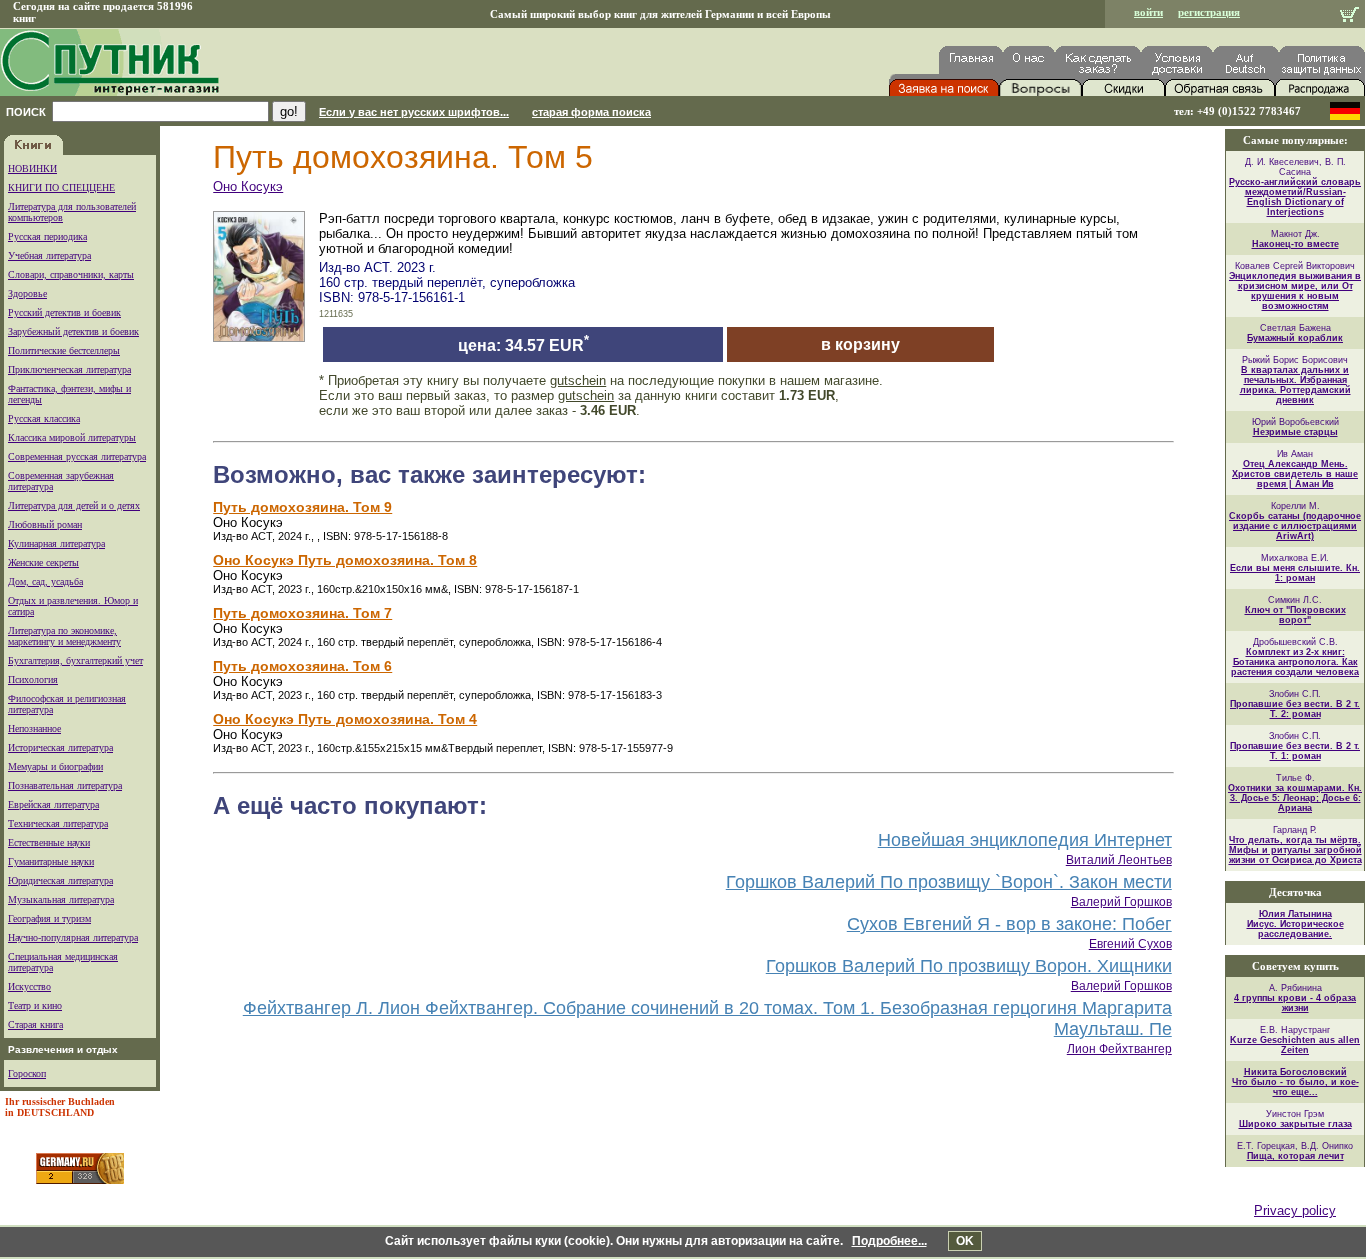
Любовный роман (45, 524)
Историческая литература (60, 747)
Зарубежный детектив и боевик (73, 331)
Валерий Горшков (1121, 902)
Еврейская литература (53, 804)
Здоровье (27, 293)
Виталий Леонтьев (1119, 860)
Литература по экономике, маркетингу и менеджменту (64, 636)
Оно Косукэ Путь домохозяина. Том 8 (345, 560)
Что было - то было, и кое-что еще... (1295, 1087)
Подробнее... (889, 1241)
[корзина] (1349, 16)
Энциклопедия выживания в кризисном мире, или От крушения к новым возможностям (1295, 291)
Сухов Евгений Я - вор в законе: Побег (1009, 924)
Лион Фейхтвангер (1119, 1049)
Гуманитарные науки (51, 861)
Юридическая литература (60, 880)
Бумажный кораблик (1295, 338)
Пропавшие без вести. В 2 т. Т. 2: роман (1295, 709)
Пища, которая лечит (1295, 1156)
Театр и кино (35, 1005)
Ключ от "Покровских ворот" (1295, 615)
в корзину (860, 344)
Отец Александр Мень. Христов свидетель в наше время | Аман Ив (1295, 474)
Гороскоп (27, 1073)
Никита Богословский (1295, 1072)
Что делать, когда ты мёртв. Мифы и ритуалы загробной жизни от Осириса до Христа (1295, 850)
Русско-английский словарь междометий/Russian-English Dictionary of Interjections (1295, 197)
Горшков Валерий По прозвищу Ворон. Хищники (969, 966)
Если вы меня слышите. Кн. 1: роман (1295, 573)
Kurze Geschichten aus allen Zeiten (1295, 1045)
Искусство (29, 986)
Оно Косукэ (248, 186)
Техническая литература (58, 823)
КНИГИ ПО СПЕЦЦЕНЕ (61, 187)
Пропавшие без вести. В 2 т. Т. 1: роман (1295, 751)
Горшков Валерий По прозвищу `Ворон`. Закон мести (949, 882)
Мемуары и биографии (55, 766)
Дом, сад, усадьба (45, 581)
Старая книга (35, 1024)
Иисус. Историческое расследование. (1295, 929)
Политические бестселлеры (64, 350)
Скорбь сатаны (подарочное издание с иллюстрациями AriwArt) (1295, 526)
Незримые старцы (1295, 432)
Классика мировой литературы (72, 437)
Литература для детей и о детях (74, 505)
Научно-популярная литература (73, 937)
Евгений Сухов (1130, 944)
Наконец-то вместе (1295, 244)
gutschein (578, 380)
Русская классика (44, 418)
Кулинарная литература (56, 543)
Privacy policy (1295, 1210)
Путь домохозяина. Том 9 (302, 507)
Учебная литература (49, 255)
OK (965, 1241)
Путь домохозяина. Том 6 (302, 666)
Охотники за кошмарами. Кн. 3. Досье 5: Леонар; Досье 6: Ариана (1295, 798)
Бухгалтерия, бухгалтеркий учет (75, 660)
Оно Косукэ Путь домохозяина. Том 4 (345, 719)
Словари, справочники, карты (71, 274)
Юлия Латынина (1295, 914)
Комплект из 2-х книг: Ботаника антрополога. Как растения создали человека (1295, 662)
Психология (33, 679)
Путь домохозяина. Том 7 (302, 613)
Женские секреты (43, 562)
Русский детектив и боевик (64, 312)
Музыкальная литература (61, 899)
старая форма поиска (591, 112)
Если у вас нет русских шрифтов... (414, 112)
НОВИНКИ (32, 168)
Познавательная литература (65, 785)
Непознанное (34, 728)
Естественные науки (49, 842)
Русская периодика (47, 236)
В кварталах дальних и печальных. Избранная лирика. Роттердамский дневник (1295, 385)
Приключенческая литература (69, 369)
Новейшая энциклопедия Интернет (1025, 840)
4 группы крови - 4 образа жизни (1295, 1003)
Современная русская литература (77, 456)
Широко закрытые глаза (1295, 1124)
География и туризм (49, 918)
